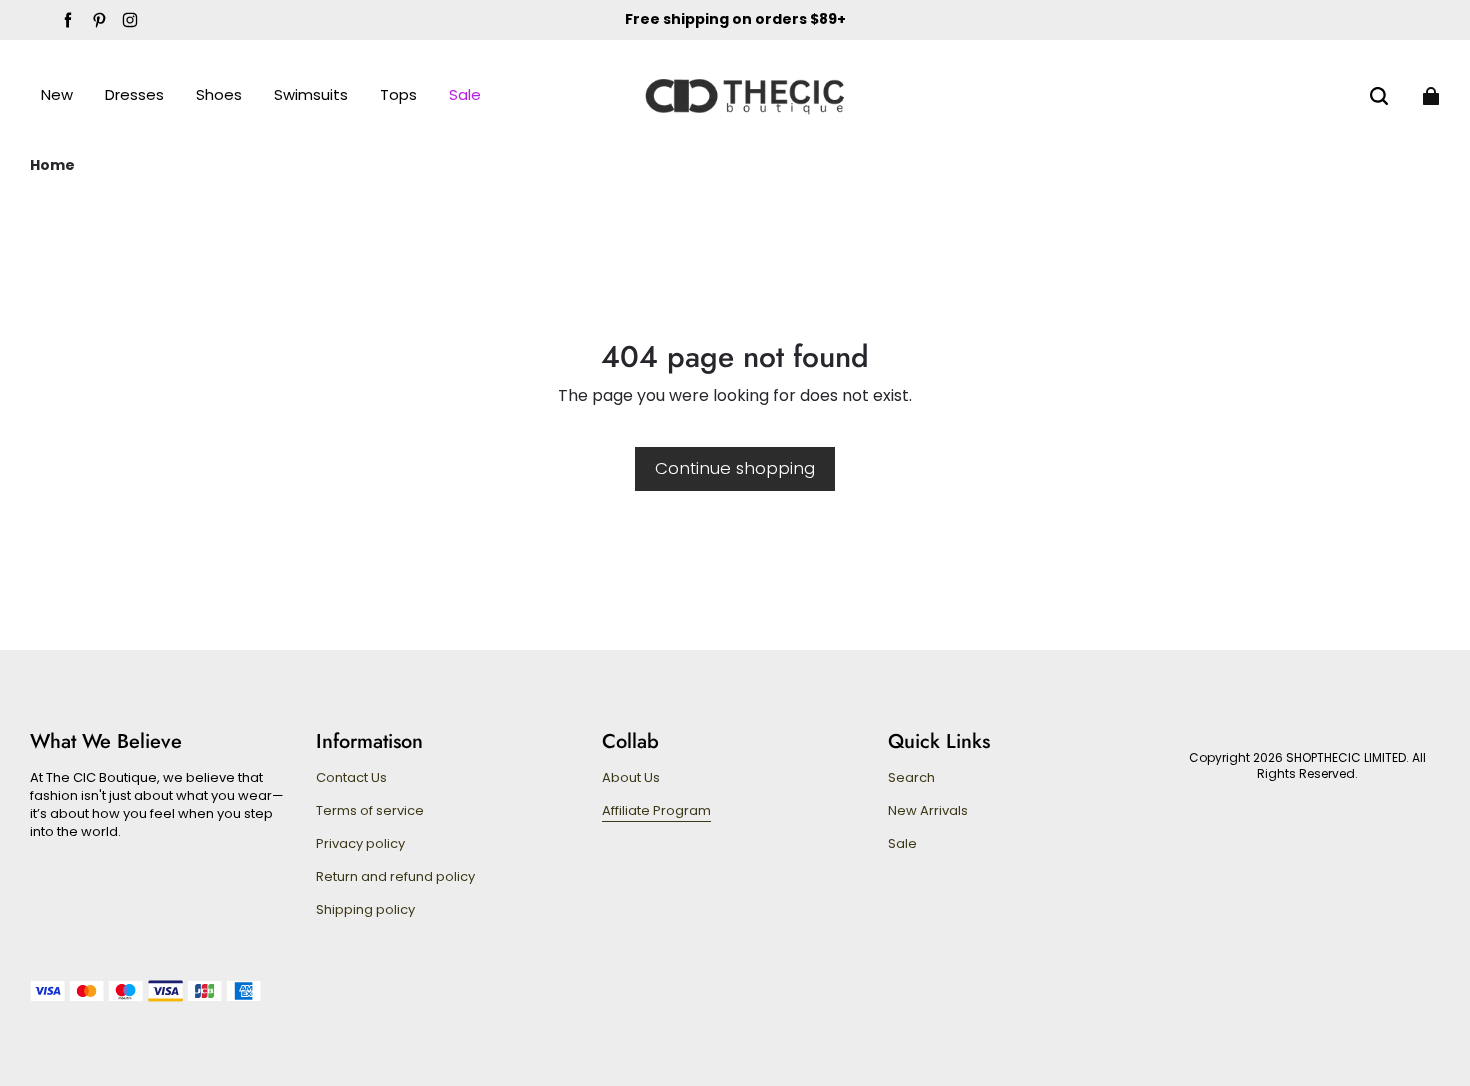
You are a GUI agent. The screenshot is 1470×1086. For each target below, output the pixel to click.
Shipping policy (365, 910)
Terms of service (370, 811)
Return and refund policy (395, 877)
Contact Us (351, 778)
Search (911, 778)
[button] (1379, 96)
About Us (631, 778)
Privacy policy (360, 844)
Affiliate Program (656, 811)
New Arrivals (928, 811)
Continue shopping (735, 468)
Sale (902, 844)
